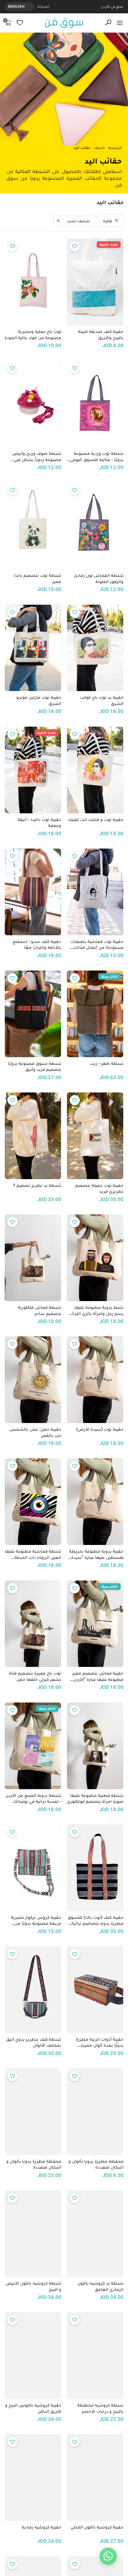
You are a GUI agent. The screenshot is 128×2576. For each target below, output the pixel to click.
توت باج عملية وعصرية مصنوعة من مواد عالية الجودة (33, 335)
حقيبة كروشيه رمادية (42, 2527)
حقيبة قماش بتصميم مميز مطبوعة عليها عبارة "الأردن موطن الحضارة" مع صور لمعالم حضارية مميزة (98, 1676)
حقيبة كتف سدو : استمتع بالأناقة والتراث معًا (37, 945)
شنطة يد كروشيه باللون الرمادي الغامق (100, 2286)
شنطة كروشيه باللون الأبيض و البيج (33, 2286)
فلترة (108, 221)
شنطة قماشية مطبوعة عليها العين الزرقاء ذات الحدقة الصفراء (33, 1554)
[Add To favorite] (75, 246)
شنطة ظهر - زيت (107, 1063)
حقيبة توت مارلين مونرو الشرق (39, 700)
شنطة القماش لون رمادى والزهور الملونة (99, 578)
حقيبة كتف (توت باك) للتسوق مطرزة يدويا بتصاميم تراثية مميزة (96, 1921)
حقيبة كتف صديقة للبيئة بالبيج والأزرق (101, 335)
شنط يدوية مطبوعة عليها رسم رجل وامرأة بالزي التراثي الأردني (96, 1311)
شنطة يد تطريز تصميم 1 (37, 1185)
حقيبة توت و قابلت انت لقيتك (96, 820)
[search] (108, 23)
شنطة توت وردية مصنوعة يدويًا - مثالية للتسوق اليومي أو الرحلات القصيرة (97, 457)
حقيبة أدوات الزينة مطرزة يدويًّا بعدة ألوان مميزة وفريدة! (100, 2043)
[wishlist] (20, 23)
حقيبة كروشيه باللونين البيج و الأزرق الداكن (33, 2408)
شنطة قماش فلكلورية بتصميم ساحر (40, 1310)
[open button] (120, 23)
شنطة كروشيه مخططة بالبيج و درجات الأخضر (100, 2408)
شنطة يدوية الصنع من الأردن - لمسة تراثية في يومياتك (33, 1798)
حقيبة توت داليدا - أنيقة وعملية (39, 823)
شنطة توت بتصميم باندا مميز (38, 578)
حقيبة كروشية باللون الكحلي (97, 2527)
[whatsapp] (108, 2556)
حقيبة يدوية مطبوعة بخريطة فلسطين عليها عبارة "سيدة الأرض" (96, 1554)
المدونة (43, 6)
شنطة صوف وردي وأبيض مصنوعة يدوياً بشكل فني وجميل (37, 457)
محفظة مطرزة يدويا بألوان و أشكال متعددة (96, 2164)
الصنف (99, 148)
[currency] (30, 7)
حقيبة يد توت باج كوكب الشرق (102, 700)
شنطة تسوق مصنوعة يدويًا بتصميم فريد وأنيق (35, 1067)
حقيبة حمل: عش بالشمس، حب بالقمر (35, 1432)
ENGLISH (16, 6)
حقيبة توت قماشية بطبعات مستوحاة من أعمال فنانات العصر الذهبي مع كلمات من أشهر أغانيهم (97, 945)
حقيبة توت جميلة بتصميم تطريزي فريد (99, 1188)
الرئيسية (115, 148)
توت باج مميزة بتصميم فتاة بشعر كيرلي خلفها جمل (35, 1676)
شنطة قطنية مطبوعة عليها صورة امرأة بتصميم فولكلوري (95, 1798)
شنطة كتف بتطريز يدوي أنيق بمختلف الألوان (34, 2042)
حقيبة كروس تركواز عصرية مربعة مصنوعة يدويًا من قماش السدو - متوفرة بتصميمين (36, 1921)
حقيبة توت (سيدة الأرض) (100, 1429)
